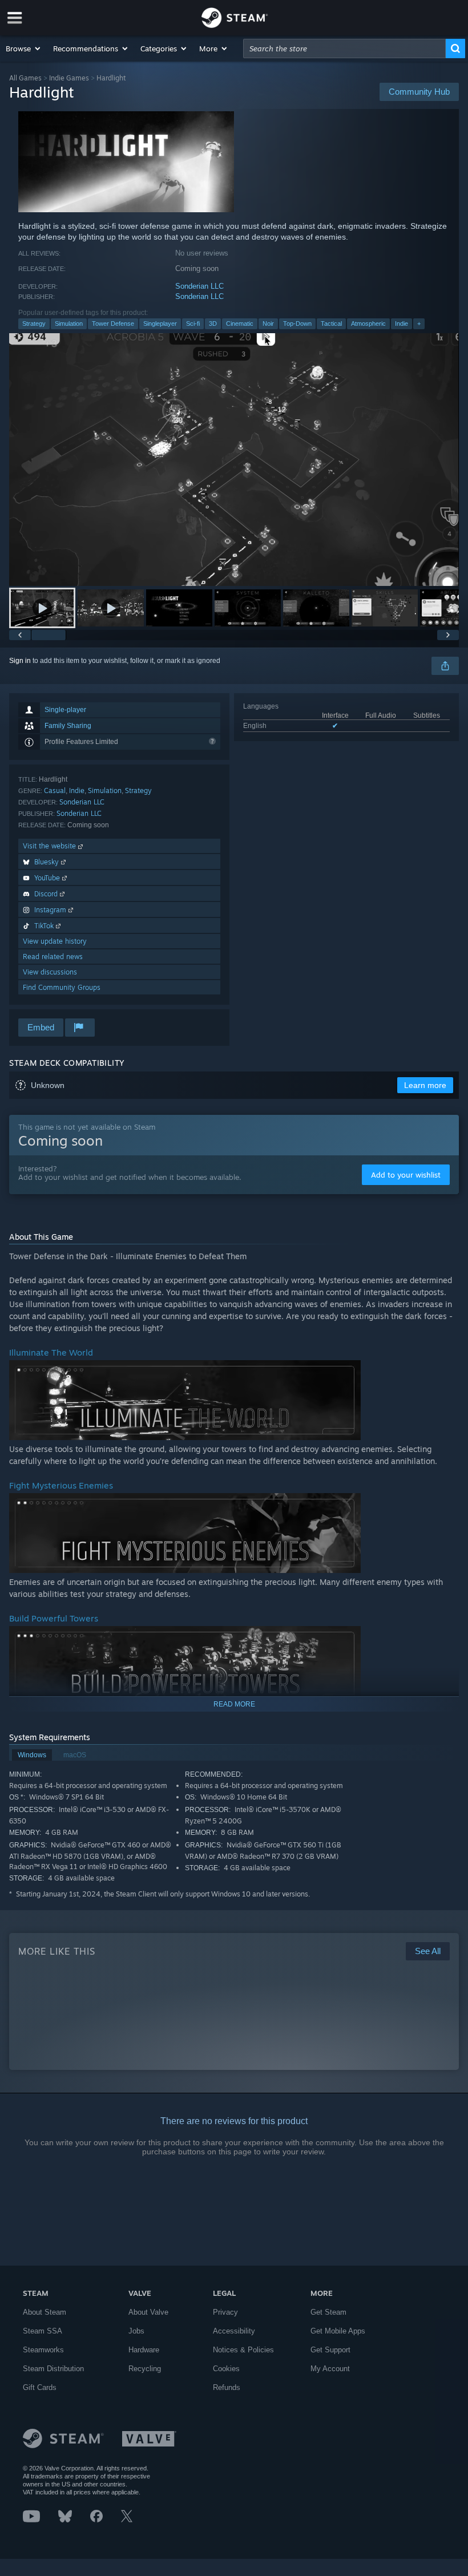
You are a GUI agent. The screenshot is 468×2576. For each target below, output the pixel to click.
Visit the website (51, 846)
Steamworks (43, 2350)
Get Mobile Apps (338, 2331)
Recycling (145, 2369)
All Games (25, 78)
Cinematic (240, 323)
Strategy (34, 323)
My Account (330, 2369)
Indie (402, 323)
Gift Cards (40, 2387)
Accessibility (234, 2331)
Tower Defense (113, 323)
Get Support (330, 2350)
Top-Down (297, 323)
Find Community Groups (62, 987)
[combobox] (344, 48)
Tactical (331, 323)
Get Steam (328, 2312)
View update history (55, 941)
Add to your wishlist (406, 1175)
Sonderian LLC (199, 286)
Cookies (226, 2369)
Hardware (144, 2350)
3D (213, 323)
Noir (268, 323)
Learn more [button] (425, 1085)
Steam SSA (43, 2331)
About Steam (45, 2312)
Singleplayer (160, 323)
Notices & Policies (243, 2350)
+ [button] (419, 323)
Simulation (69, 323)
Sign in (20, 661)
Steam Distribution (53, 2369)
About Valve (148, 2312)
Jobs (136, 2331)
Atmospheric (368, 323)
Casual (55, 790)
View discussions (50, 972)
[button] (24, 48)
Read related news (53, 957)
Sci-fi (193, 323)
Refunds (227, 2387)
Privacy (225, 2312)
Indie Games (69, 78)
